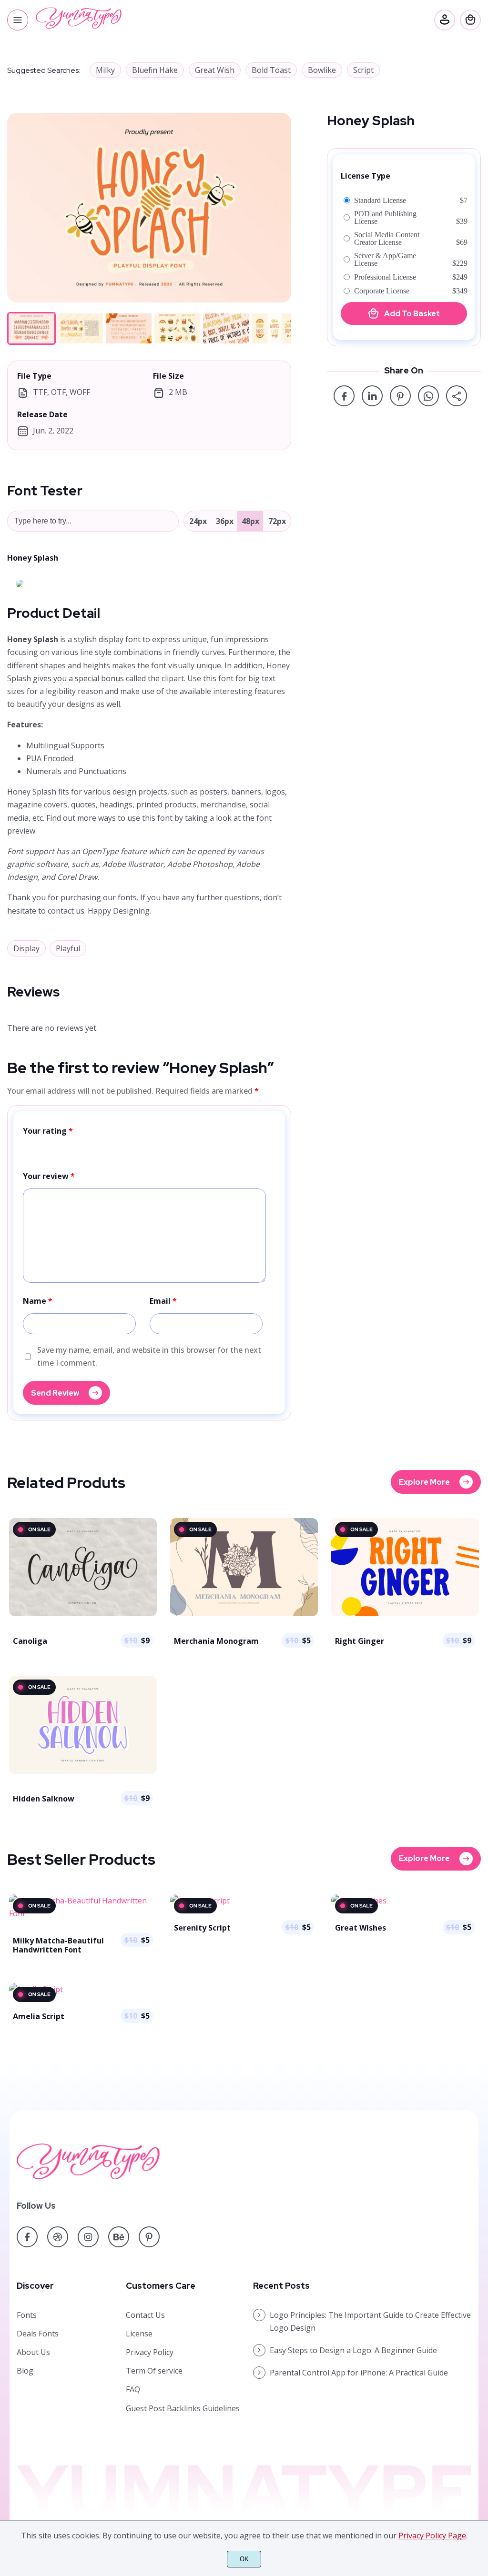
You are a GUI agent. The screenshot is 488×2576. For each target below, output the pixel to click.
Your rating (48, 1131)
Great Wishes (361, 1928)
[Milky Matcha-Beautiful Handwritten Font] (83, 1913)
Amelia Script (39, 2016)
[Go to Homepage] (79, 26)
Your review (49, 1176)
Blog (25, 2371)
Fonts (27, 2315)
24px (198, 521)
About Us (33, 2352)
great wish (215, 70)
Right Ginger (360, 1641)
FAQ (133, 2389)
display (26, 948)
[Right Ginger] (405, 1615)
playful (68, 948)
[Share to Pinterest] (400, 396)
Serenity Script (202, 1928)
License (139, 2334)
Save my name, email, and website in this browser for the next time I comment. (149, 1356)
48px (250, 521)
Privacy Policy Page (432, 2536)
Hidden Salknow (44, 1799)
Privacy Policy (150, 2352)
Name (38, 1301)
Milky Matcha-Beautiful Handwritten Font (58, 1945)
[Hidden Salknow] (83, 1773)
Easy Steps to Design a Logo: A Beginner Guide (353, 2350)
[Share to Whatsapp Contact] (428, 396)
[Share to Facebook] (344, 396)
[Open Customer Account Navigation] (445, 20)
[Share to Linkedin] (372, 396)
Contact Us (145, 2315)
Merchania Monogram (216, 1641)
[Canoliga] (83, 1615)
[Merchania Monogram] (244, 1615)
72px (277, 521)
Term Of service (154, 2371)
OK (244, 2559)
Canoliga (30, 1641)
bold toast (271, 70)
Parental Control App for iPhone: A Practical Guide (359, 2373)
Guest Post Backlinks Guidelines (183, 2408)
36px (225, 521)
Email (163, 1301)
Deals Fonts (38, 2334)
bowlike (322, 70)
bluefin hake (155, 70)
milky (105, 70)
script (363, 70)
